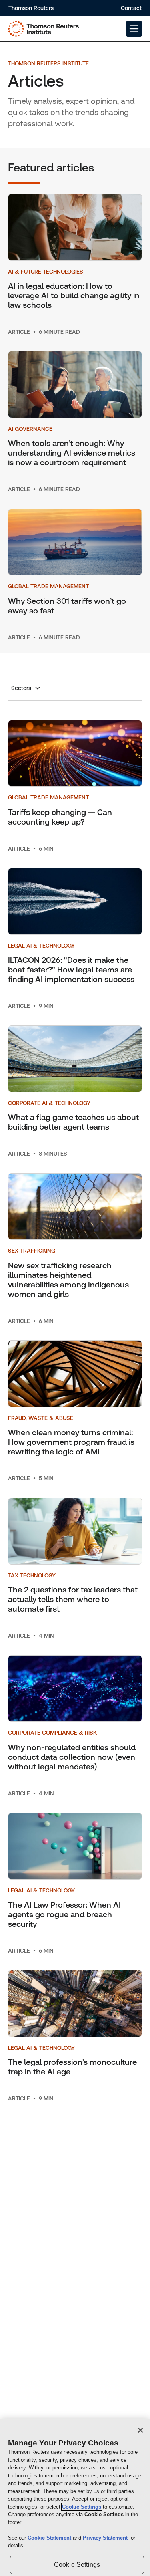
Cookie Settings (82, 2507)
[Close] (140, 2430)
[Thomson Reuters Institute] (43, 29)
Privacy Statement (106, 2538)
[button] (134, 29)
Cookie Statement (50, 2538)
